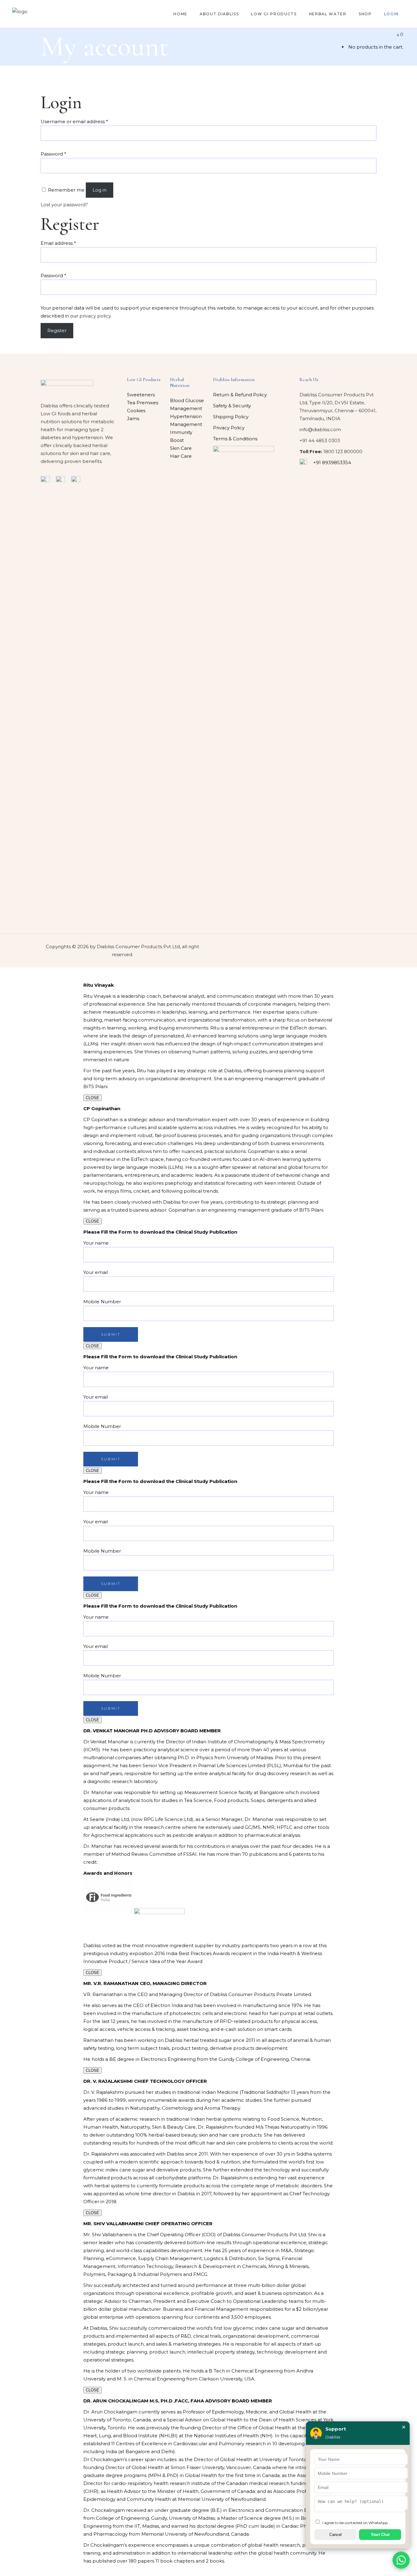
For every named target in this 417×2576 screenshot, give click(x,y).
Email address (58, 243)
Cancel (335, 2535)
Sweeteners (141, 395)
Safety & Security (232, 406)
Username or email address (74, 121)
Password (53, 154)
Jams (133, 418)
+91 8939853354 (332, 462)
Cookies (136, 411)
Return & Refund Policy (240, 395)
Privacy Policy (229, 428)
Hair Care (181, 456)
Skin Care (181, 448)
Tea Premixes (143, 403)
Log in (100, 190)
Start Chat (380, 2535)
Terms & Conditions (235, 439)
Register (57, 330)
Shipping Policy (231, 417)
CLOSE (92, 1098)
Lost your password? (64, 205)
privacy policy (95, 316)
